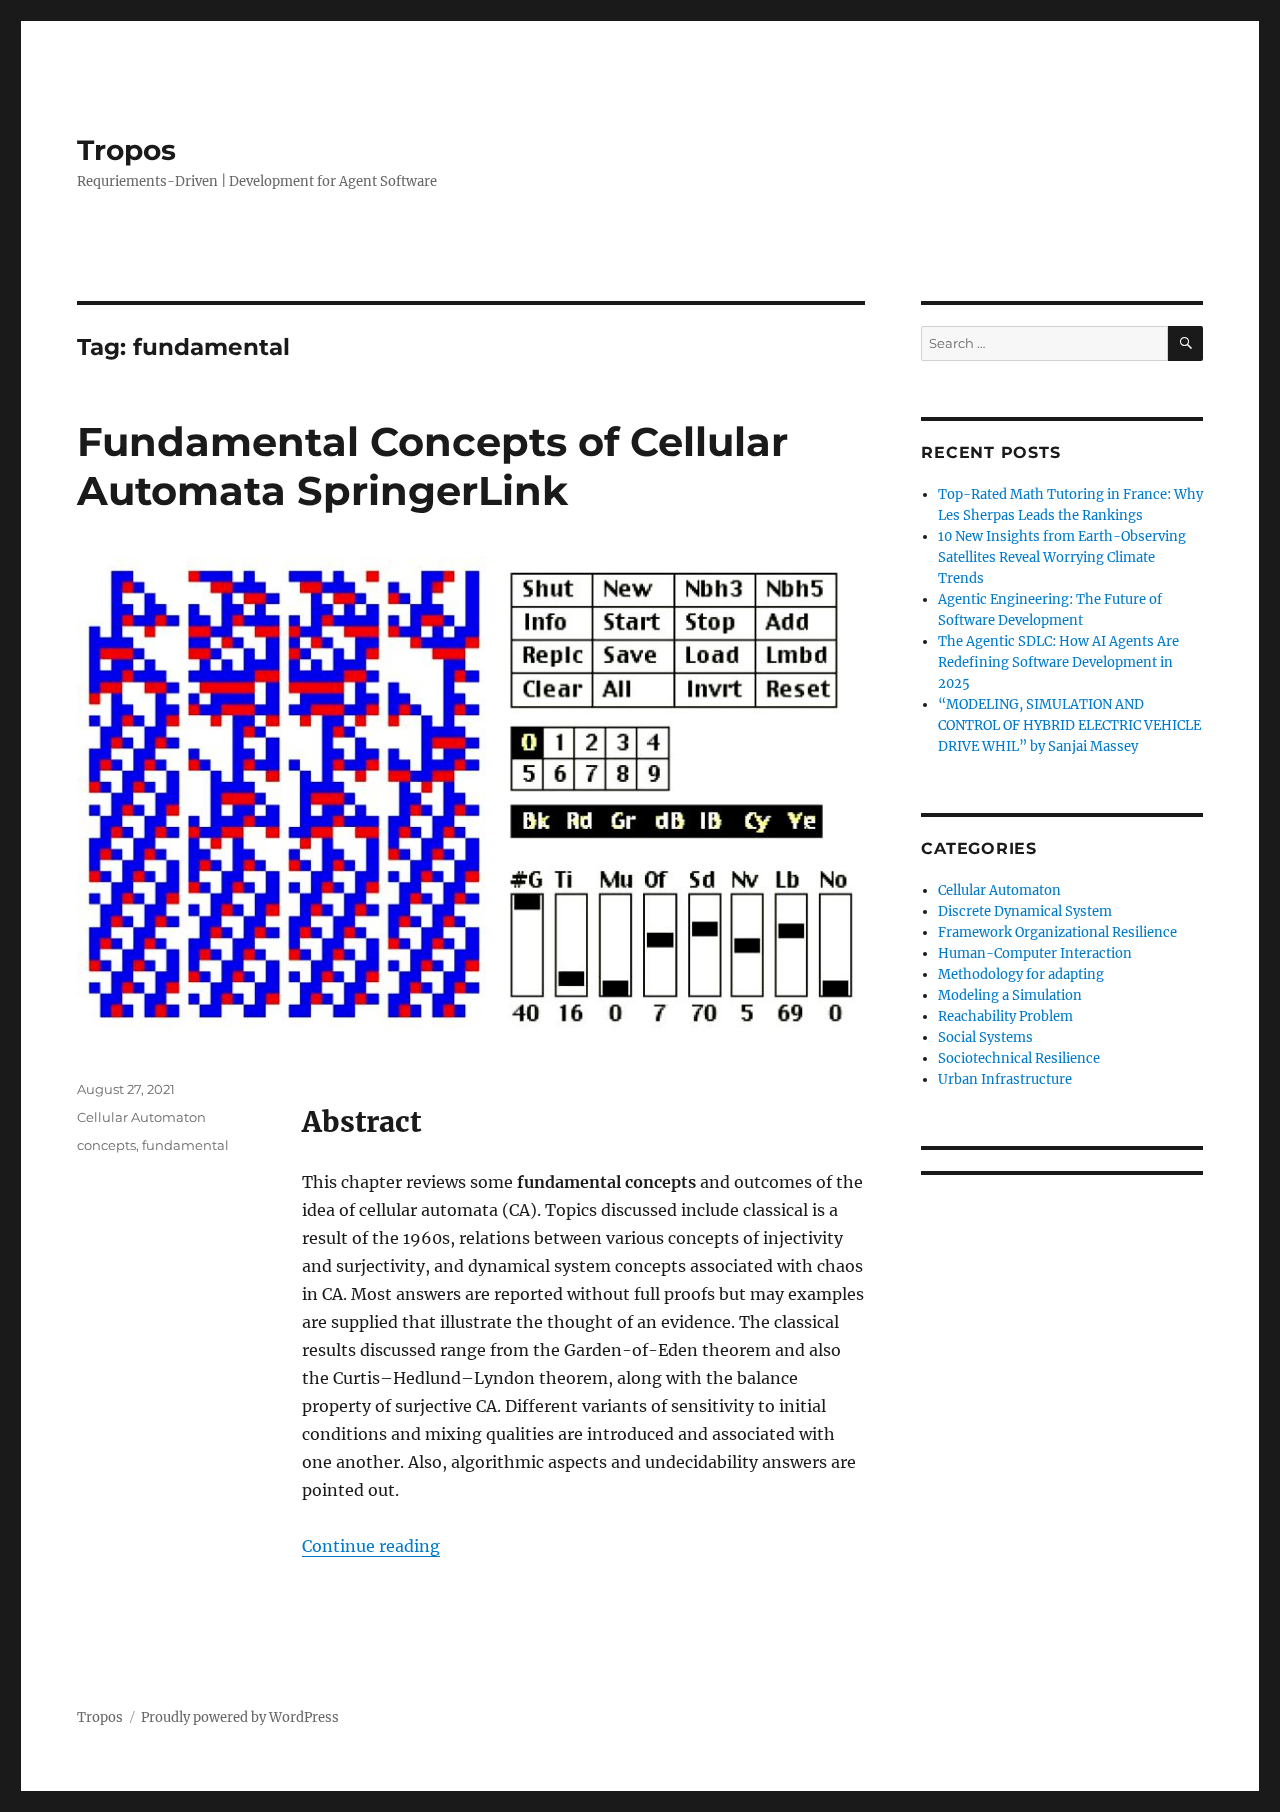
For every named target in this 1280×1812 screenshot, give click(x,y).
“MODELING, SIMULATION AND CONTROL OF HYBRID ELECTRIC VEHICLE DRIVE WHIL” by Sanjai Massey (1069, 725)
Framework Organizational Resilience (1057, 932)
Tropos (126, 150)
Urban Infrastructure (1005, 1079)
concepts (106, 1145)
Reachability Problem (1005, 1016)
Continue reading (371, 1546)
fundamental (185, 1145)
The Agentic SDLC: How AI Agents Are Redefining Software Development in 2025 (1058, 662)
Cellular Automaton (141, 1117)
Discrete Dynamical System (1025, 911)
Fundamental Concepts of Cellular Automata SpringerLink (432, 466)
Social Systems (985, 1037)
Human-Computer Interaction (1035, 953)
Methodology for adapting (1021, 974)
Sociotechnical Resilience (1019, 1058)
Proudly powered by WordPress (240, 1717)
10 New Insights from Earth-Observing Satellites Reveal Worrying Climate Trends (1062, 557)
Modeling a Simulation (1010, 995)
